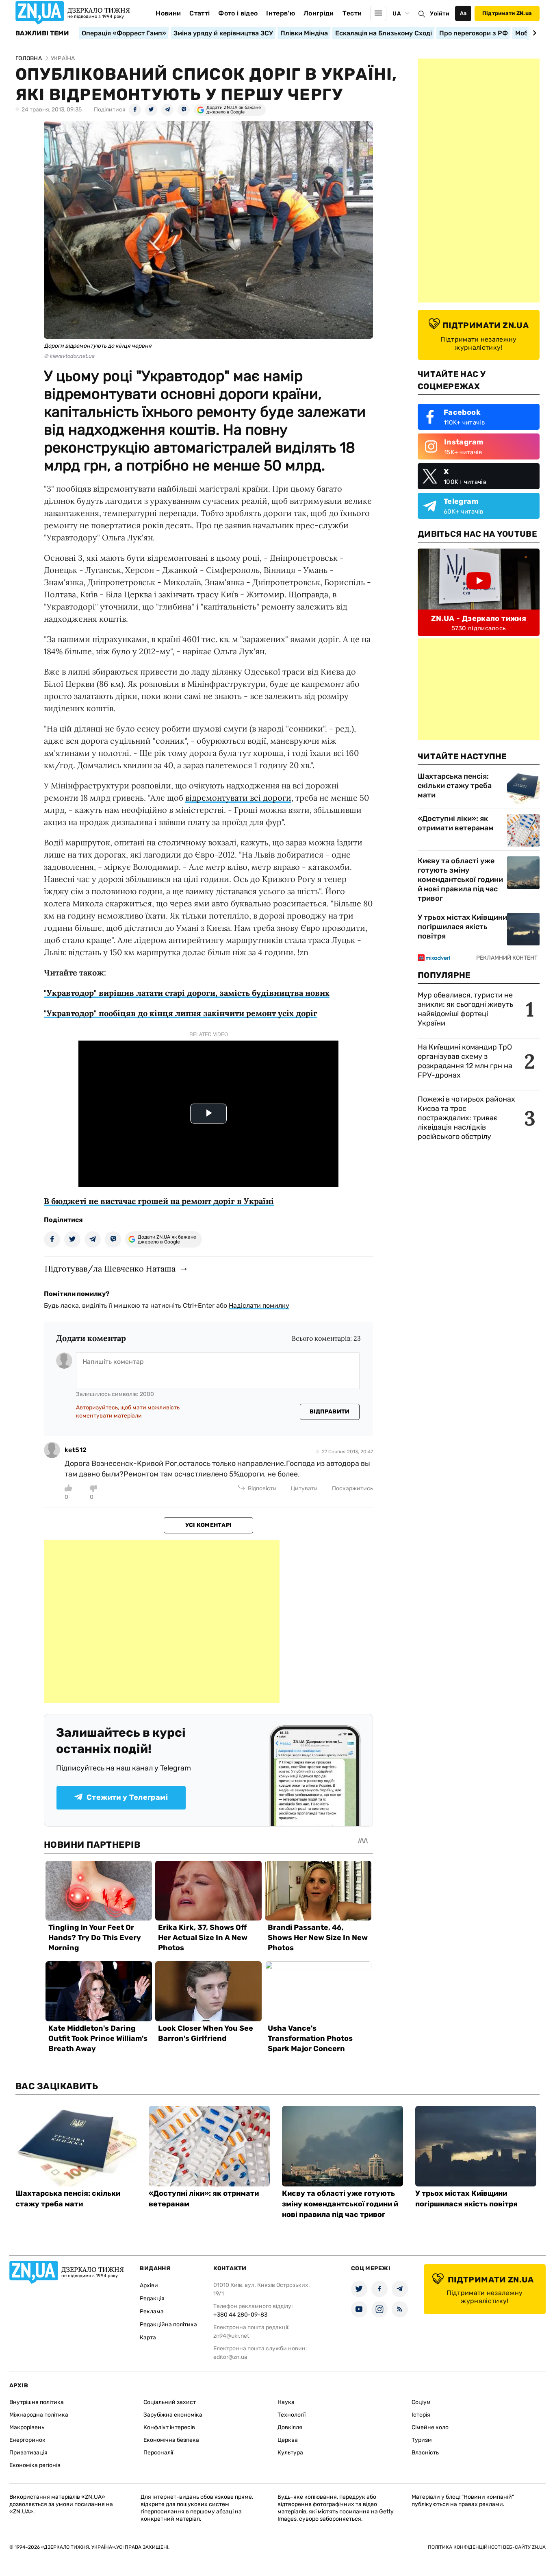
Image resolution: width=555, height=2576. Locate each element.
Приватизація (28, 2453)
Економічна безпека (171, 2440)
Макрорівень (27, 2427)
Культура (290, 2453)
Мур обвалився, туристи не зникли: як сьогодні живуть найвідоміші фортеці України (465, 1009)
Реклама (152, 2311)
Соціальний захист (170, 2402)
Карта (148, 2338)
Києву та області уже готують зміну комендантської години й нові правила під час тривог (460, 880)
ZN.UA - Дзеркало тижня (479, 618)
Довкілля (290, 2427)
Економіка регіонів (35, 2465)
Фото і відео (238, 13)
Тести (352, 13)
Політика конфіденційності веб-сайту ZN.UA (487, 2547)
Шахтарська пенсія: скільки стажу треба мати (455, 786)
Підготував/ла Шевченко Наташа (110, 1268)
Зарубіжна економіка (173, 2415)
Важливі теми (42, 33)
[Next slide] (533, 33)
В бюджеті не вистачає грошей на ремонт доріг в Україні (159, 1201)
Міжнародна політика (39, 2415)
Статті (199, 13)
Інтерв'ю (281, 13)
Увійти (440, 14)
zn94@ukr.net (231, 2336)
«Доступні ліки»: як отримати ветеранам (456, 823)
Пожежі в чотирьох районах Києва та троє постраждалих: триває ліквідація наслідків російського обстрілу (466, 1118)
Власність (425, 2453)
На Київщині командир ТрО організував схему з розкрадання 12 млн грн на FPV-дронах (465, 1061)
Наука (286, 2402)
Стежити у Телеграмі (127, 1797)
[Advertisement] (162, 1622)
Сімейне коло (430, 2427)
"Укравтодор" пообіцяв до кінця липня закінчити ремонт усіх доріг (181, 1013)
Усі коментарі (209, 1525)
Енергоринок (27, 2440)
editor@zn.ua (230, 2357)
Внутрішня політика (37, 2402)
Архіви (149, 2285)
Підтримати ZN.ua (507, 13)
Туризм (422, 2440)
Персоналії (158, 2453)
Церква (288, 2440)
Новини (168, 13)
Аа (463, 13)
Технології (292, 2415)
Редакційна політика (168, 2324)
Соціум (421, 2402)
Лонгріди (319, 13)
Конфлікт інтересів (169, 2427)
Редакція (152, 2298)
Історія (421, 2415)
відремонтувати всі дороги (238, 798)
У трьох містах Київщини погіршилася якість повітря (462, 927)
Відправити (330, 1412)
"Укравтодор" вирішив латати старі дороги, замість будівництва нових (187, 993)
